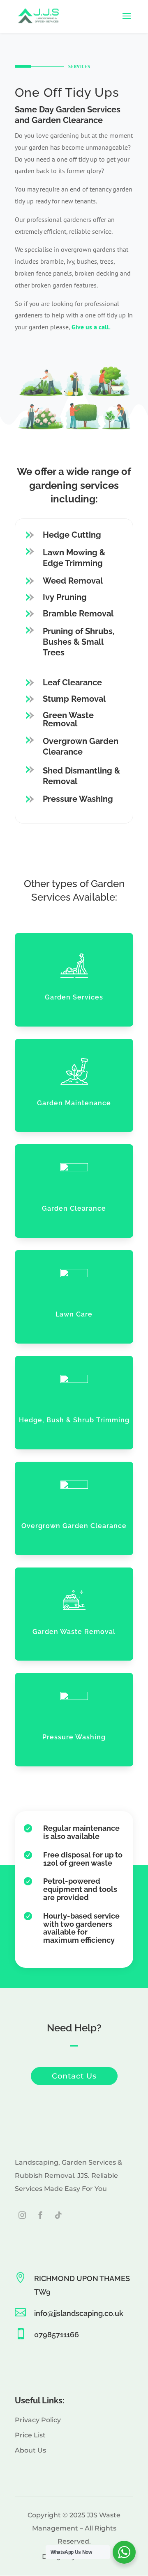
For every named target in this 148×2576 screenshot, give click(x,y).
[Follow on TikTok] (58, 2215)
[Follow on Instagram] (22, 2215)
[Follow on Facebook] (40, 2215)
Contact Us (74, 2076)
